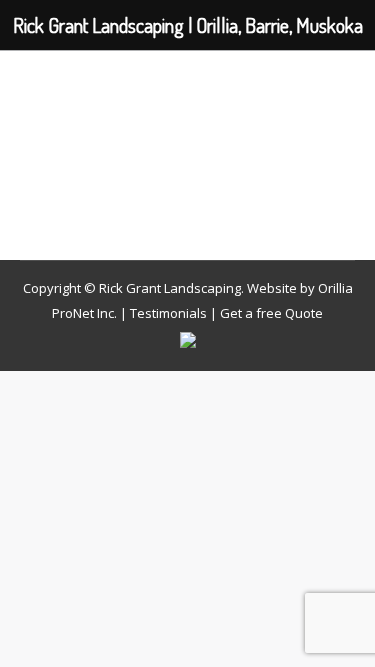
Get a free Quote (271, 313)
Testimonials (168, 313)
